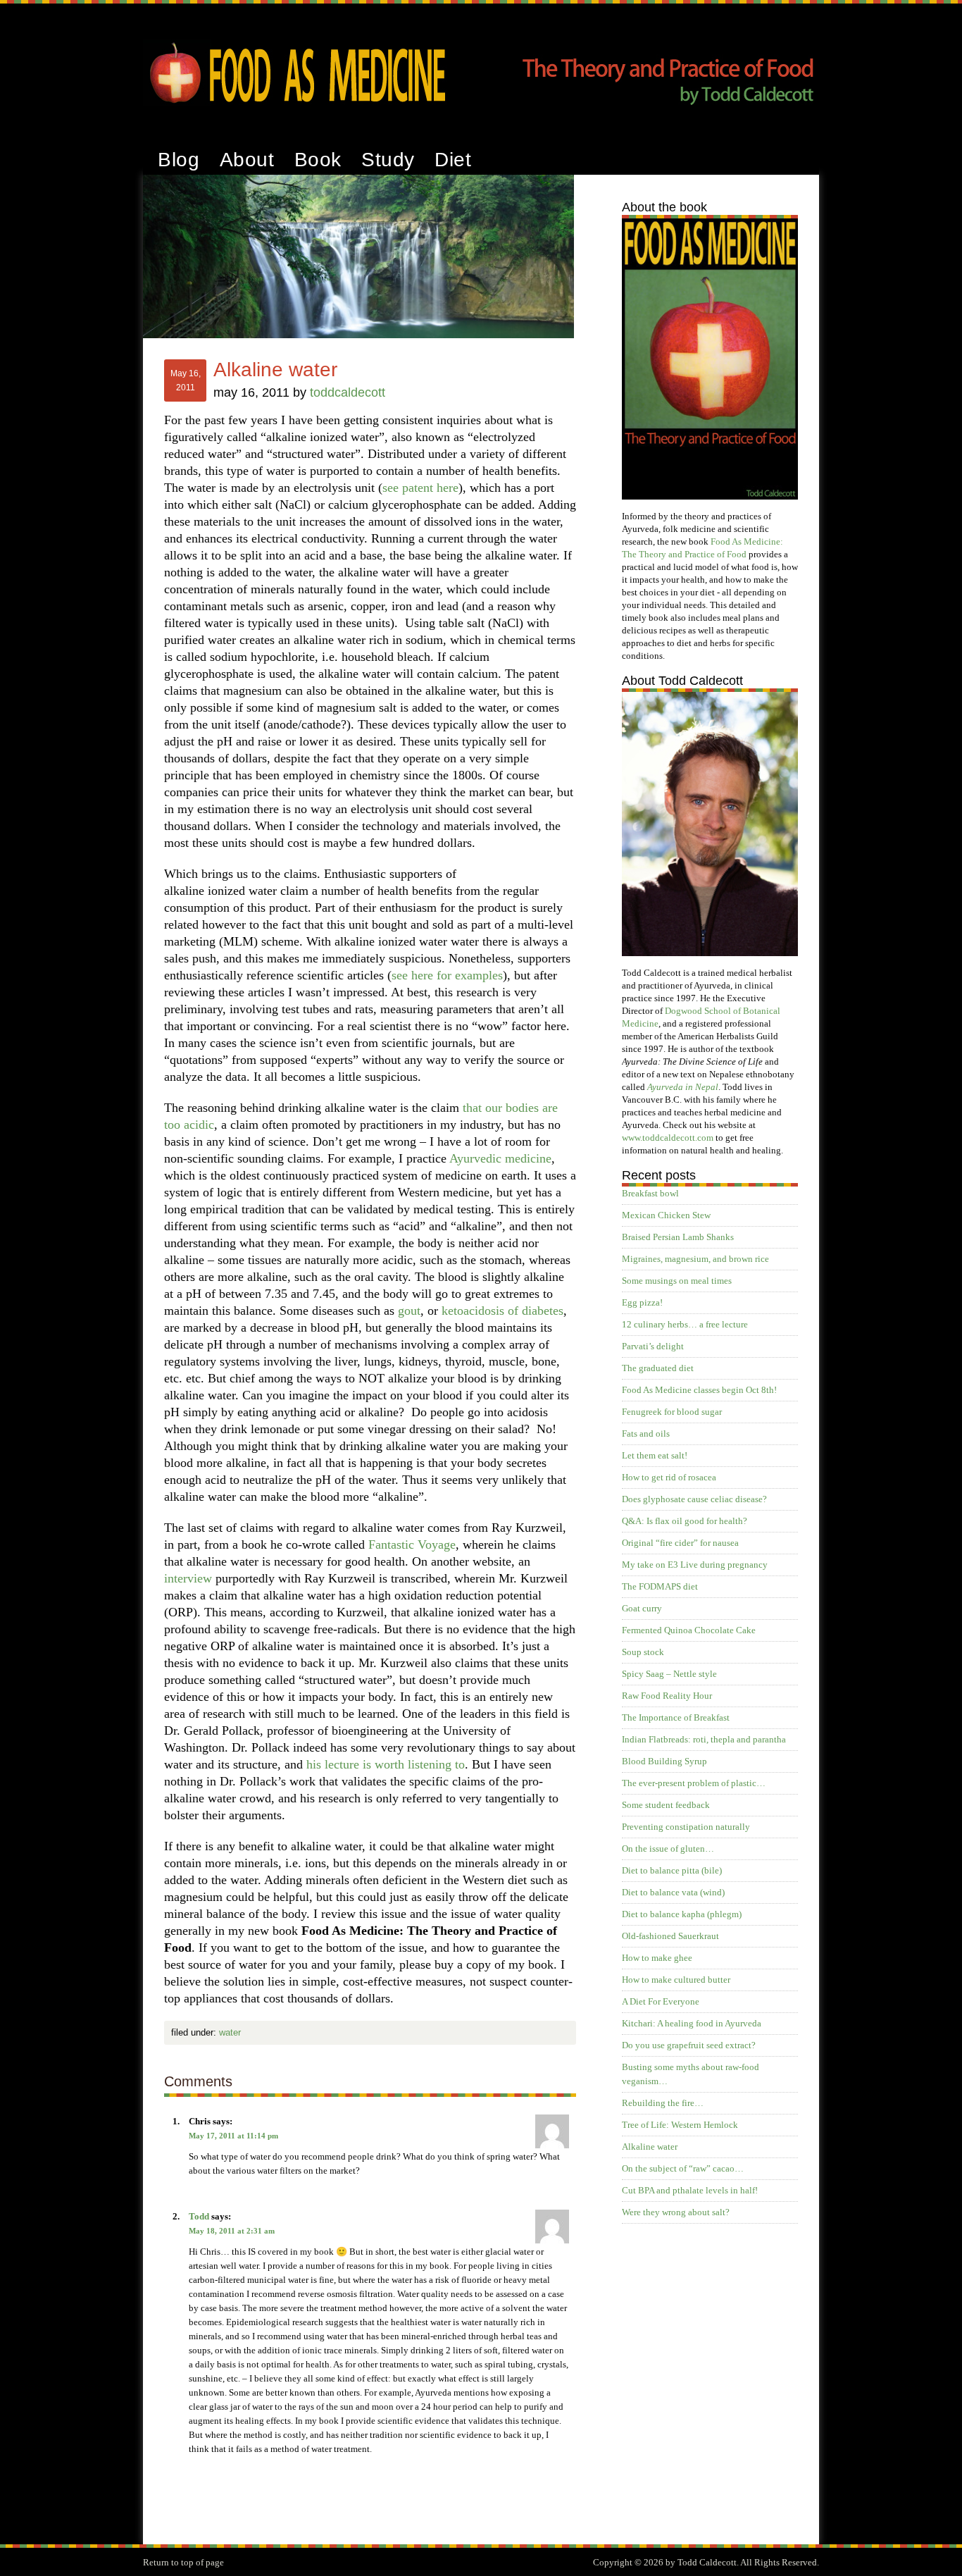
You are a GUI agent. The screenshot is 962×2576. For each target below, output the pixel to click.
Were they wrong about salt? (676, 2212)
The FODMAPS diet (660, 1586)
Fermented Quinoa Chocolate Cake (689, 1630)
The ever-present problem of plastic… (694, 1783)
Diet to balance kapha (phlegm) (682, 1914)
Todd (199, 2216)
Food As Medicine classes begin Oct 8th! (699, 1390)
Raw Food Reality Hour (667, 1696)
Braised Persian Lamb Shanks (678, 1237)
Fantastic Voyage (412, 1544)
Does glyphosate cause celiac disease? (694, 1499)
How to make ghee (657, 1958)
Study (388, 160)
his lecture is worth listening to (386, 1764)
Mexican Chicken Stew (666, 1215)
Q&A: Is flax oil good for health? (685, 1521)
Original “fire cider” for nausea (680, 1543)
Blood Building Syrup (664, 1761)
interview (188, 1578)
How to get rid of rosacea (669, 1477)
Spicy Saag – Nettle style (669, 1674)
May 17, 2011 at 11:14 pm (233, 2136)
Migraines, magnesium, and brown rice (695, 1259)
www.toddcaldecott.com (668, 1138)
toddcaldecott (348, 392)
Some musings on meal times (677, 1281)
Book (318, 160)
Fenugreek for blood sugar (672, 1412)
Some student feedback (666, 1805)
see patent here (420, 488)
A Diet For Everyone (661, 2001)
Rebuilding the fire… (663, 2103)
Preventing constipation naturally (686, 1827)
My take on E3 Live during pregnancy (695, 1565)
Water (230, 2032)
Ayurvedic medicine (500, 1158)
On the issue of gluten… (668, 1849)
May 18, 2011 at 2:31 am (232, 2231)
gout (409, 1311)
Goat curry (642, 1608)
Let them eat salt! (655, 1455)
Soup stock (643, 1652)
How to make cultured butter (676, 1980)
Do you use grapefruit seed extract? (689, 2045)
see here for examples (447, 975)
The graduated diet (658, 1368)
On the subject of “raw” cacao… (683, 2168)
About (247, 160)
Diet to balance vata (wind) (673, 1892)
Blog (179, 160)
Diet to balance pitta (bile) (672, 1870)
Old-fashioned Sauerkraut (670, 1936)
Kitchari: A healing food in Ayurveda (692, 2023)
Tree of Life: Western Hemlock (680, 2125)
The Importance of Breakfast (676, 1717)
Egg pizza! (642, 1302)
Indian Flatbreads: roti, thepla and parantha (704, 1739)
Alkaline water (650, 2147)
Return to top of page (183, 2562)
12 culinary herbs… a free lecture (685, 1324)
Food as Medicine (481, 39)
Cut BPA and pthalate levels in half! (690, 2190)
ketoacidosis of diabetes (502, 1311)
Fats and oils (646, 1433)
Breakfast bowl (650, 1193)
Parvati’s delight (653, 1346)
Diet (453, 160)
